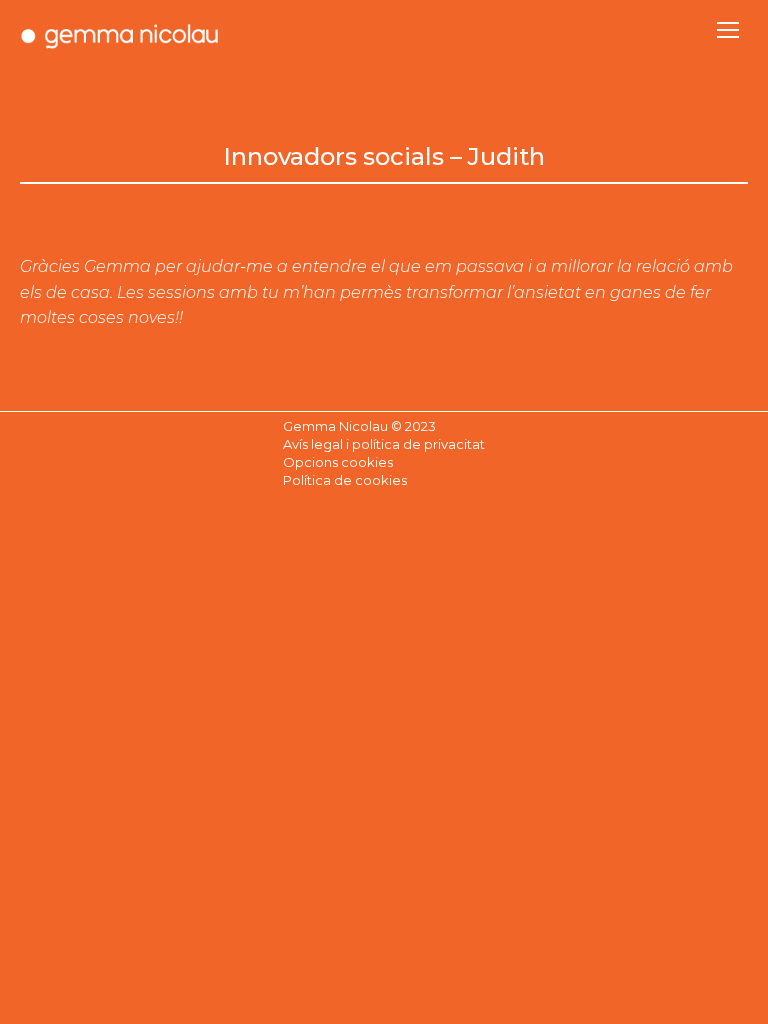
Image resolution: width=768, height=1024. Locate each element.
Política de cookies (345, 480)
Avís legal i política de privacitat (384, 444)
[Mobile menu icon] (728, 30)
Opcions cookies (338, 462)
